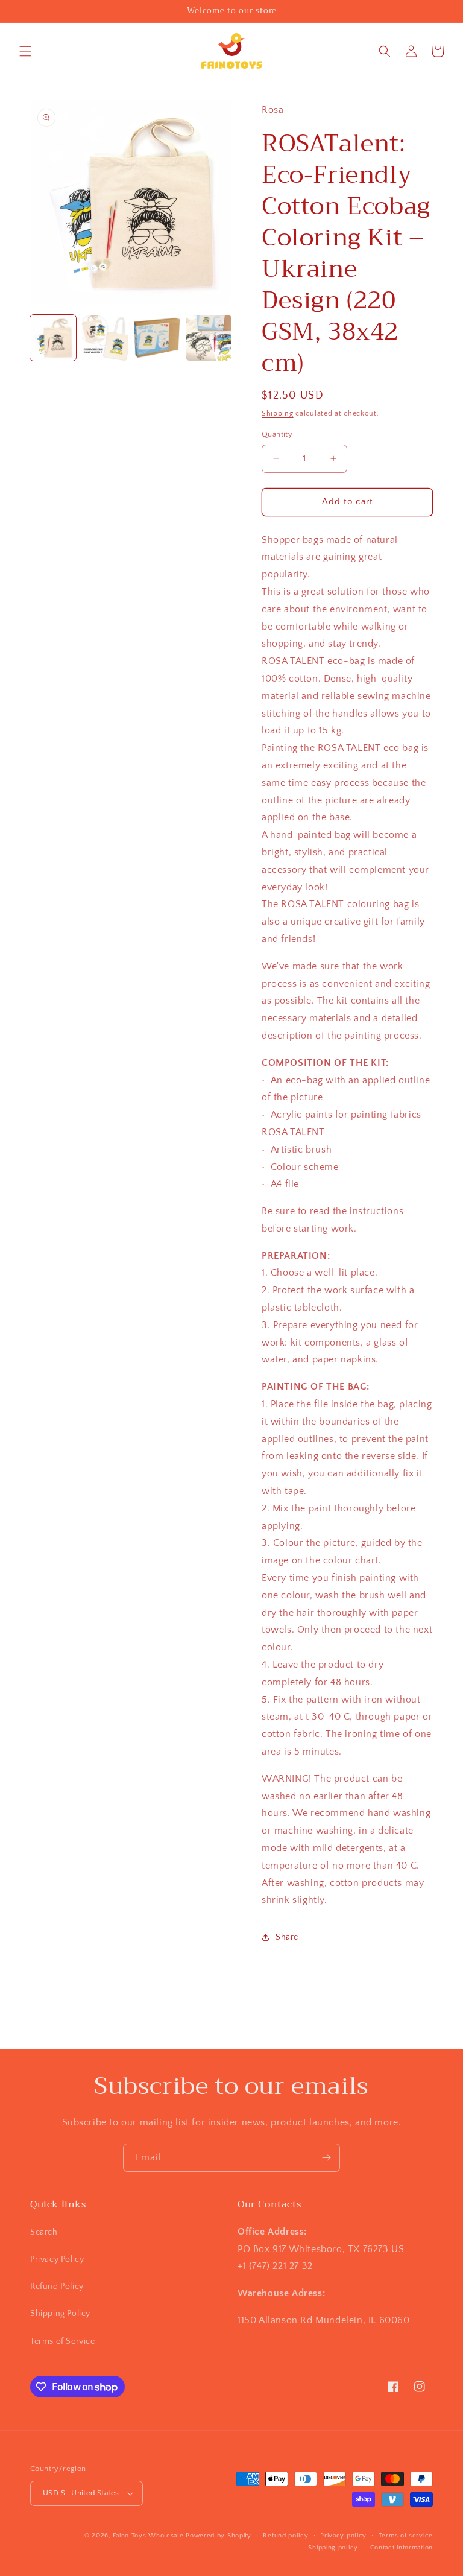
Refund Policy (57, 2286)
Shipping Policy (60, 2314)
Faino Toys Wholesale (148, 2536)
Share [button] (287, 1937)
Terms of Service (63, 2341)
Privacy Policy (57, 2259)
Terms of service (406, 2536)
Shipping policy (333, 2548)
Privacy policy (343, 2536)
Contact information (402, 2548)
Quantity (277, 434)
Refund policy (285, 2536)
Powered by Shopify (219, 2536)
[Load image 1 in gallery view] (53, 338)
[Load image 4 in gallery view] (209, 338)
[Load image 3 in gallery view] (157, 338)
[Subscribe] (326, 2158)
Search (44, 2232)
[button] (25, 51)
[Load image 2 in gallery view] (105, 338)
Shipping (278, 413)
